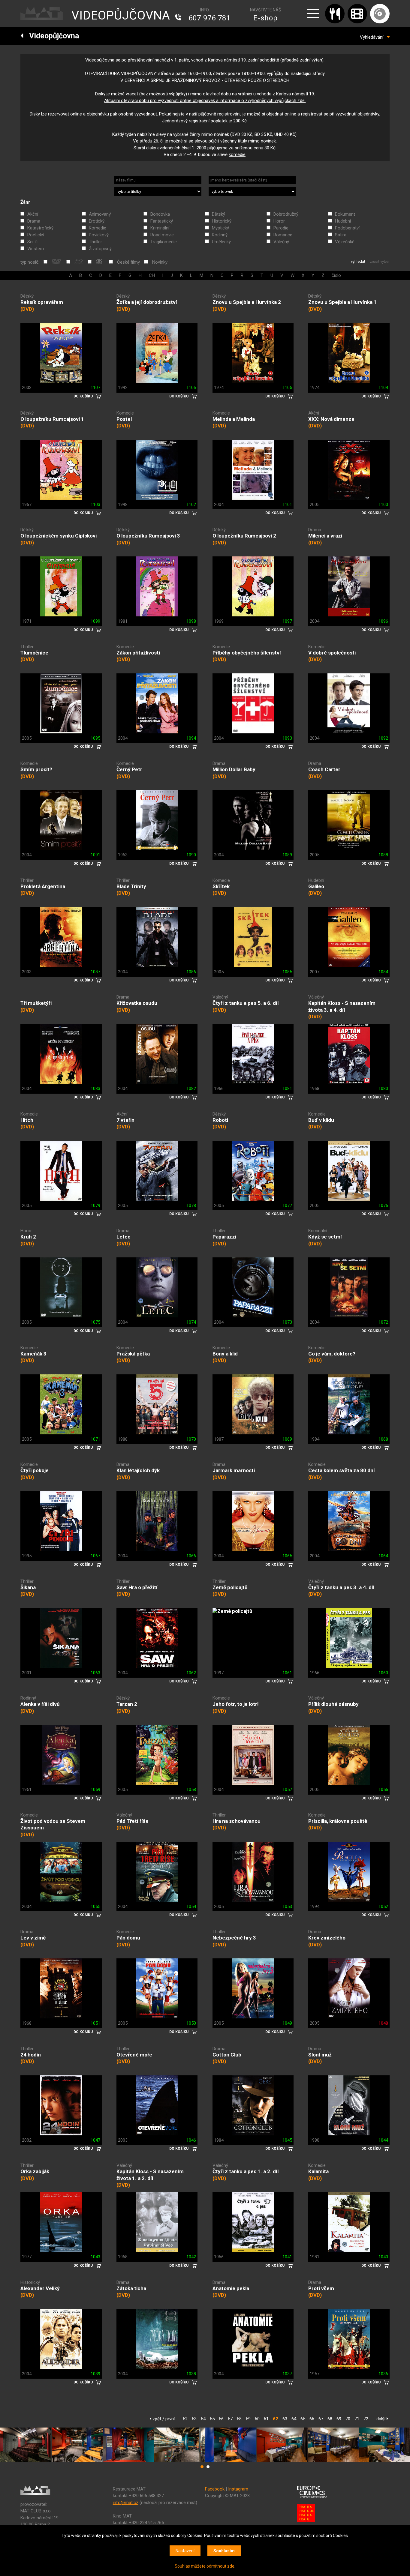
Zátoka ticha (131, 2288)
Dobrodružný (286, 214)
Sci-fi (32, 242)
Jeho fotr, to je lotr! (236, 1704)
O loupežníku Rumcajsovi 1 (52, 419)
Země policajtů (230, 1587)
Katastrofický (40, 228)
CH (152, 275)
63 (285, 2419)
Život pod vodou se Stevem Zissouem (53, 1824)
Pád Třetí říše (133, 1821)
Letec (124, 1237)
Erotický (97, 221)
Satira (341, 235)
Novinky (160, 262)
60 (257, 2419)
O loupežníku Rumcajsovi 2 (244, 536)
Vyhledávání (373, 37)
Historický (222, 221)
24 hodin (31, 2055)
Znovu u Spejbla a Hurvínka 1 (342, 302)
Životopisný (100, 249)
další (381, 2419)
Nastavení (185, 2551)
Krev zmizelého (327, 1938)
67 (321, 2419)
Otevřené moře (134, 2055)
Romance (283, 235)
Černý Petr (129, 769)
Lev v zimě (33, 1938)
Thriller (95, 242)
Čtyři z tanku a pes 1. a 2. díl (246, 2171)
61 (266, 2419)
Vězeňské (345, 242)
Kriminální (160, 228)
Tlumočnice (34, 653)
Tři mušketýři (36, 1003)
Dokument (345, 214)
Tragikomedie (164, 242)
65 (303, 2419)
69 (339, 2419)
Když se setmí (325, 1237)
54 (203, 2419)
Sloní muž (320, 2055)
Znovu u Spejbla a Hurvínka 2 (247, 302)
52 (185, 2419)
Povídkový (99, 235)
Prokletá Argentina (43, 886)
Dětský (219, 214)
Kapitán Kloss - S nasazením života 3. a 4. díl (342, 1006)
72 (366, 2419)
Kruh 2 (28, 1237)
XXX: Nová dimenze (331, 419)
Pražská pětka (133, 1354)
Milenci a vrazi (325, 536)
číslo (336, 275)
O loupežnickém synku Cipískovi (59, 536)
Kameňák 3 (33, 1354)
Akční (33, 214)
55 (212, 2419)
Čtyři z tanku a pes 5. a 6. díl (246, 1003)
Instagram (238, 2489)
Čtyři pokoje (35, 1470)
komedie (237, 154)
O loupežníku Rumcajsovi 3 (148, 536)
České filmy (128, 262)
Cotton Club (227, 2055)
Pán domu (128, 1938)
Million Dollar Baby (234, 769)
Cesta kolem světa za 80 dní (342, 1470)
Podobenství (347, 228)
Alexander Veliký (40, 2288)
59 (248, 2419)
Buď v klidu (321, 1120)
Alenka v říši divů (40, 1704)
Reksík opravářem (42, 302)
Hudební (343, 221)
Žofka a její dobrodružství (147, 302)
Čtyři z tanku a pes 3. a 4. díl (341, 1587)
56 (221, 2419)
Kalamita (318, 2171)
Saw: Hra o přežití (137, 1587)
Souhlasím (224, 2551)
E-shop (265, 18)
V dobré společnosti (332, 653)
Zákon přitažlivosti (138, 653)
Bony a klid (225, 1354)
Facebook (215, 2489)
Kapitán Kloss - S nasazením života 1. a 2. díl (150, 2175)
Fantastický (162, 221)
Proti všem (321, 2288)
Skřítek (221, 886)
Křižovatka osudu (137, 1003)
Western (36, 249)
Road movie (162, 235)
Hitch (27, 1120)
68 (330, 2419)
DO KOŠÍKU (83, 396)
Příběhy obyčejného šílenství (247, 653)
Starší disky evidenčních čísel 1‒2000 (170, 148)
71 (357, 2419)
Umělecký (221, 242)
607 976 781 (210, 18)
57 (230, 2419)
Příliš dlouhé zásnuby (333, 1704)
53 (194, 2419)
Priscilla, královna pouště (338, 1821)
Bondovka (160, 214)
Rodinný (220, 235)
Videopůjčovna (51, 36)
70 (348, 2419)
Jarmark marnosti (234, 1470)
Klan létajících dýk (138, 1470)
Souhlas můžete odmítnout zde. (205, 2566)
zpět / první (163, 2419)
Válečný (281, 242)
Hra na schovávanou (237, 1821)
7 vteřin (125, 1120)
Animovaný (100, 214)
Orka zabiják (35, 2171)
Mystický (220, 228)
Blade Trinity (131, 886)
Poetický (36, 235)
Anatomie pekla (231, 2288)
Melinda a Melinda (234, 419)
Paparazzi (224, 1237)
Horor (279, 221)
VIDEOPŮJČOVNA (121, 15)
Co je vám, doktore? (332, 1354)
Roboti (220, 1120)
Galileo (316, 886)
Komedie (98, 228)
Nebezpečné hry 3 (234, 1938)
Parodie (281, 228)
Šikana (28, 1587)
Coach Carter (324, 769)
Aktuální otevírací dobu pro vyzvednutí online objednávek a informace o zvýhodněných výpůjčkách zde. (205, 100)
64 (294, 2419)
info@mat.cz (126, 2503)
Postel (124, 419)
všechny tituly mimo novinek (248, 141)
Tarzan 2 (127, 1704)
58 (239, 2419)
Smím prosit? (36, 769)
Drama (34, 221)
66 (312, 2419)
